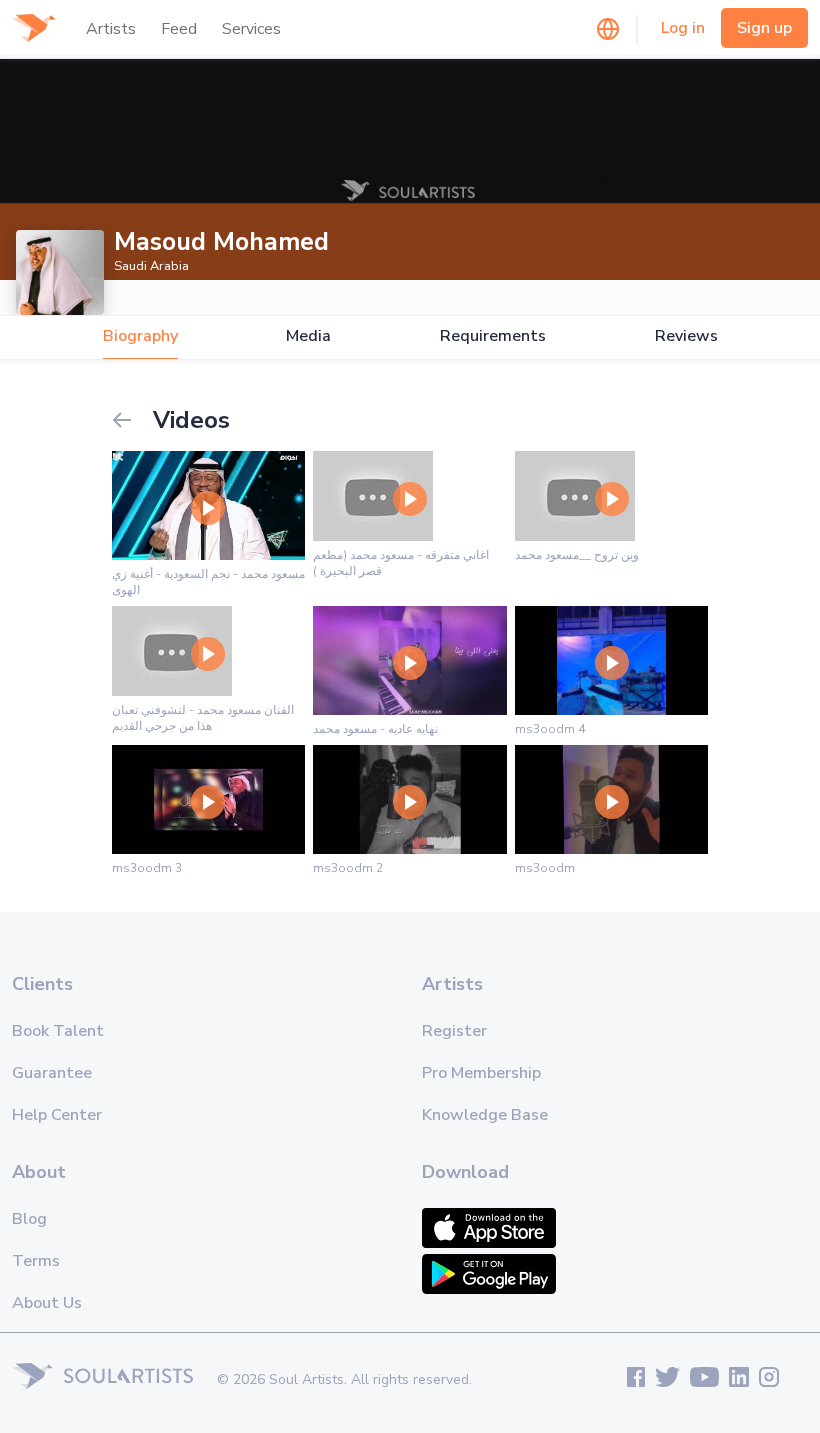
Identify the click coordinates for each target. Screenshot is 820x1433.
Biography (140, 336)
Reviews (686, 336)
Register (454, 1031)
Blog (29, 1219)
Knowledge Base (485, 1115)
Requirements (493, 336)
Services (251, 29)
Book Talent (58, 1031)
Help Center (57, 1115)
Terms (36, 1261)
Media (308, 336)
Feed (179, 29)
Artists (111, 29)
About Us (47, 1303)
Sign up (764, 28)
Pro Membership (481, 1073)
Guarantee (52, 1073)
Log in (683, 28)
